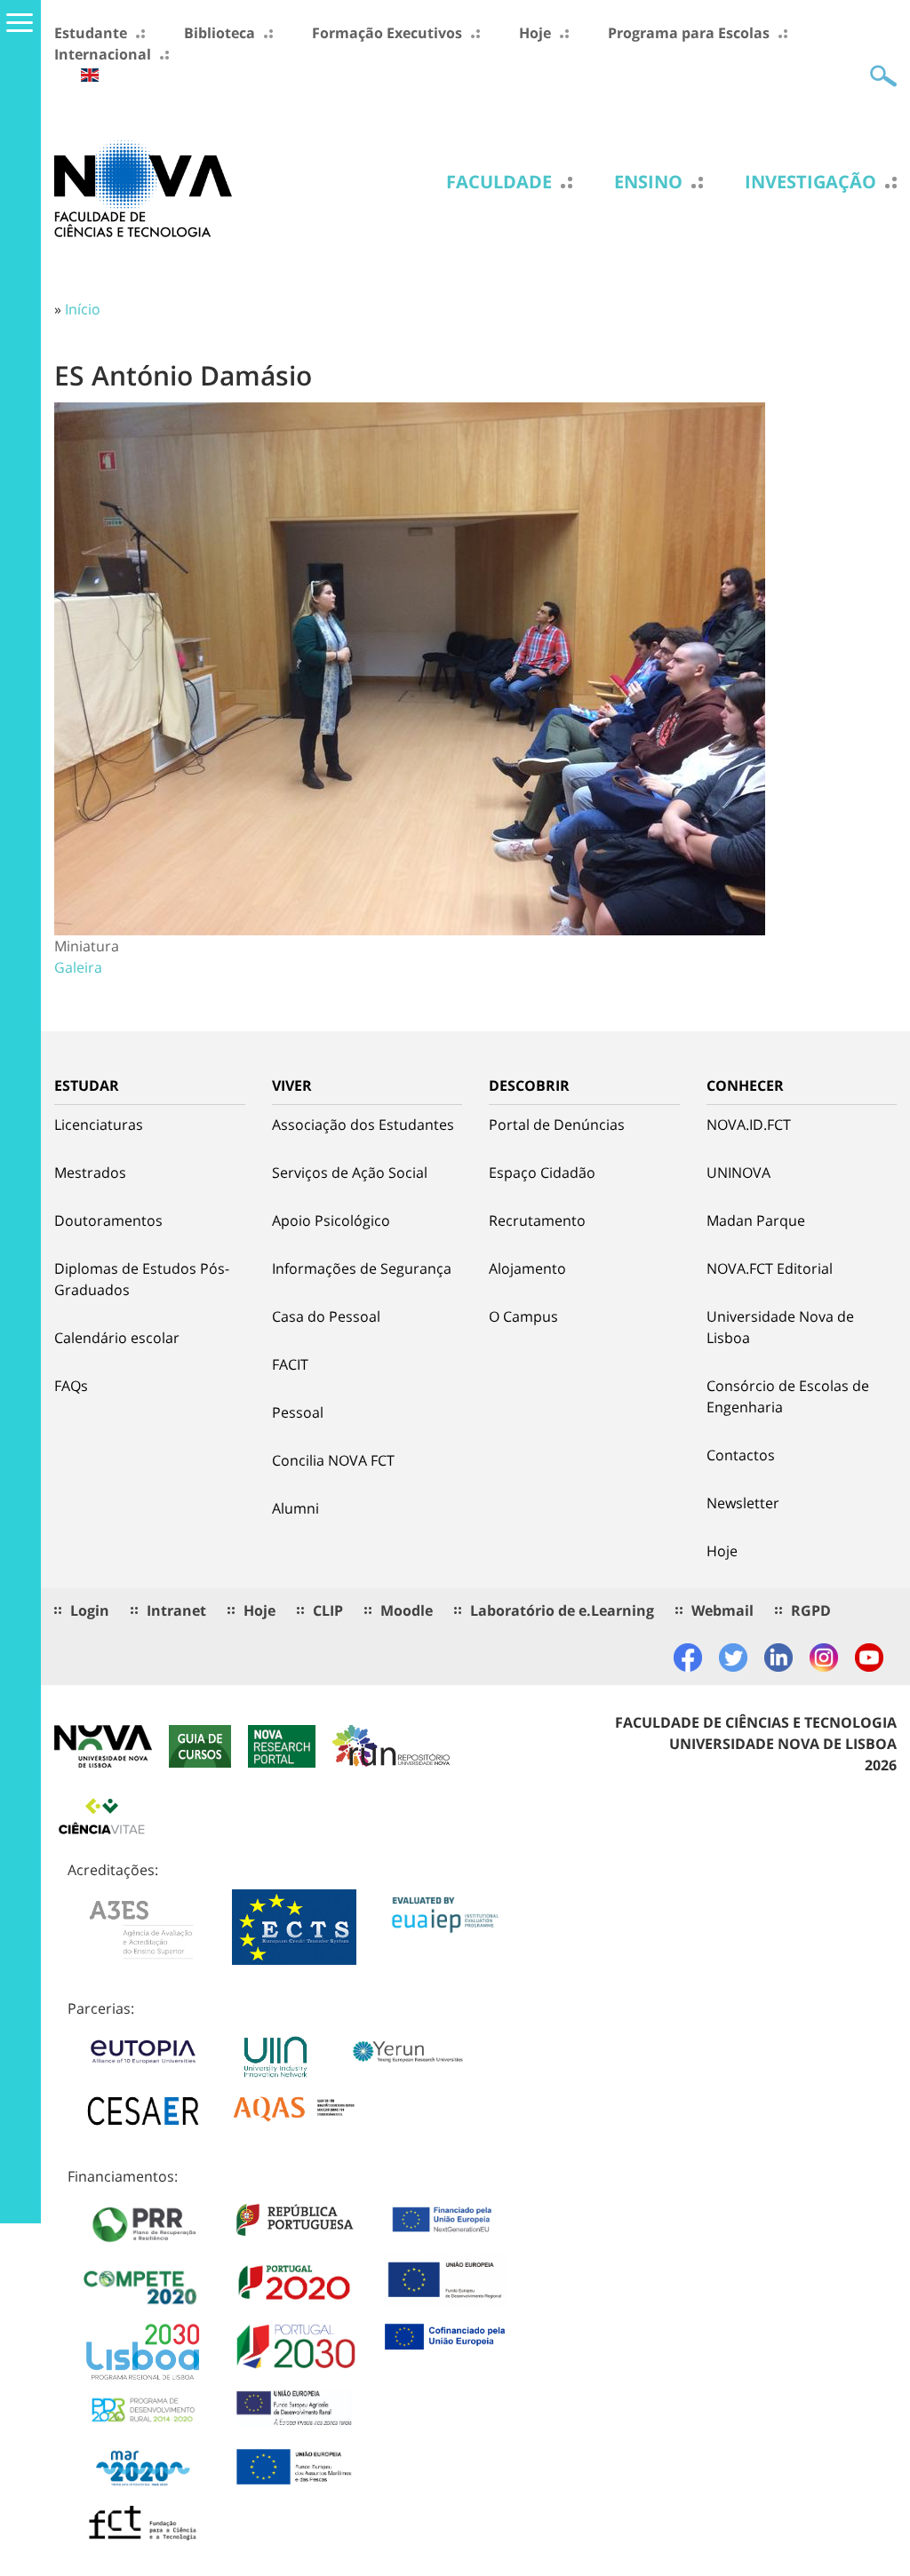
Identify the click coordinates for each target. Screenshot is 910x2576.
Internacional (103, 54)
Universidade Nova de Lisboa (780, 1327)
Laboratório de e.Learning (562, 1610)
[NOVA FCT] (143, 187)
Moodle (407, 1610)
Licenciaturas (99, 1125)
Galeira (78, 967)
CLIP (328, 1610)
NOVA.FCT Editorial (770, 1268)
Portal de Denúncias (557, 1125)
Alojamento (527, 1268)
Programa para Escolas (689, 33)
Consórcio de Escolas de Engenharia (788, 1396)
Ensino (648, 182)
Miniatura (87, 946)
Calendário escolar (117, 1338)
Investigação (810, 182)
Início (83, 309)
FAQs (71, 1386)
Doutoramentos (108, 1220)
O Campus (523, 1316)
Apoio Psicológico (331, 1220)
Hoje (535, 33)
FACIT (290, 1364)
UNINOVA (738, 1173)
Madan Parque (756, 1220)
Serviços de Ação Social (350, 1173)
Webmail (722, 1610)
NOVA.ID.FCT (749, 1125)
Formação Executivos (387, 33)
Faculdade (499, 182)
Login (90, 1610)
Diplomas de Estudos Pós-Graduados (142, 1279)
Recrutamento (537, 1220)
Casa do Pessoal (326, 1316)
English (90, 75)
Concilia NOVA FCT (333, 1460)
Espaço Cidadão (542, 1173)
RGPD (811, 1610)
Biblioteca (220, 33)
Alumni (295, 1508)
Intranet (176, 1610)
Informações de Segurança (362, 1268)
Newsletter (743, 1503)
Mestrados (90, 1173)
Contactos (741, 1455)
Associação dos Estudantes (363, 1125)
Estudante (91, 33)
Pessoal (298, 1412)
